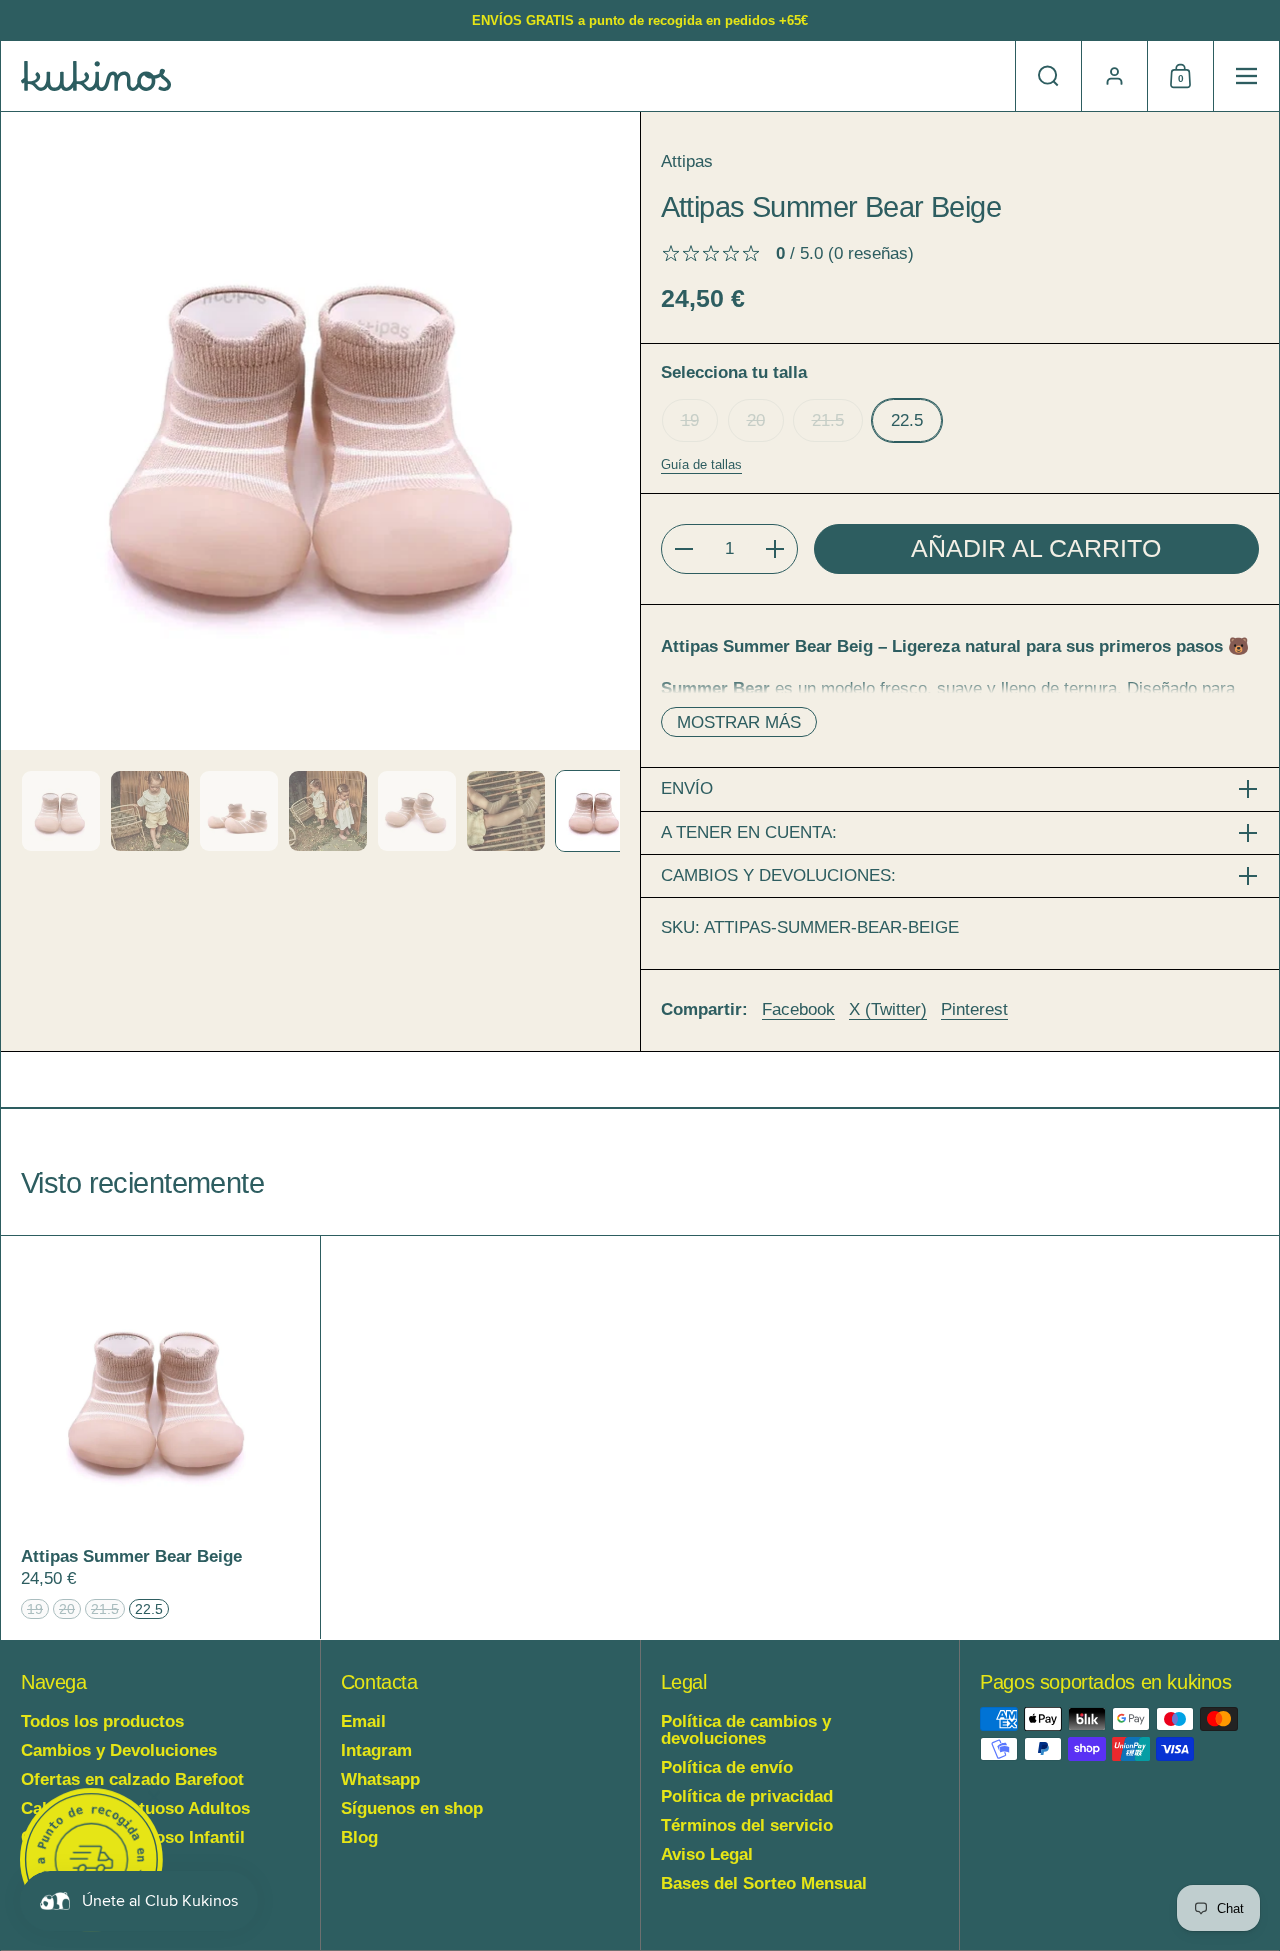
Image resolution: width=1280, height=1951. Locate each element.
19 (690, 420)
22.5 (907, 420)
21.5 (828, 420)
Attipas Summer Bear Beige (160, 1438)
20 (756, 420)
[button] (1048, 76)
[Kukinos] (96, 76)
